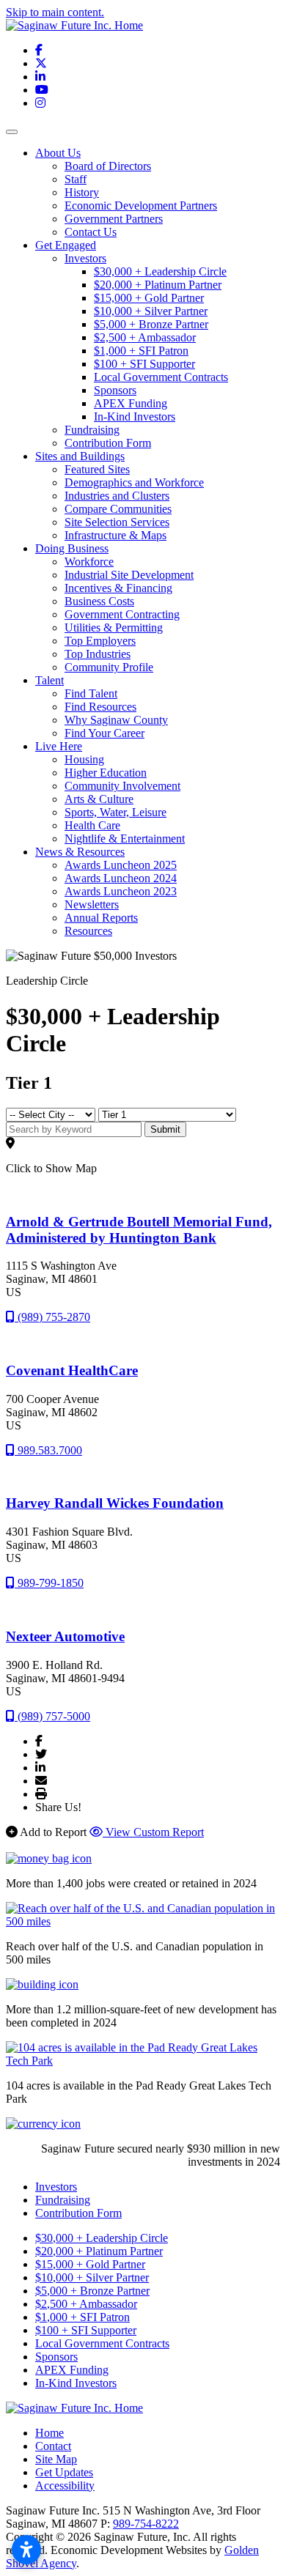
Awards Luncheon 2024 (121, 878)
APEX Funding (131, 403)
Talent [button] (49, 680)
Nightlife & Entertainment (125, 839)
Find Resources (100, 707)
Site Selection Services (117, 522)
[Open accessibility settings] (26, 2550)
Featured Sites (97, 469)
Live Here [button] (59, 746)
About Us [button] (58, 153)
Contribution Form (108, 443)
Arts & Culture (99, 799)
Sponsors (115, 390)
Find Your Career (104, 733)
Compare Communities (118, 509)
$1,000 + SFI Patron (141, 351)
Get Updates (64, 2472)
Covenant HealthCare (72, 1370)
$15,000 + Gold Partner (149, 298)
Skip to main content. (55, 12)
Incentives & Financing (118, 588)
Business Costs (99, 601)
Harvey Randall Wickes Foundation (115, 1503)
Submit (165, 1129)
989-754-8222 (146, 2524)
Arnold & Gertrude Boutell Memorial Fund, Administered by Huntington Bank (139, 1230)
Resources (88, 931)
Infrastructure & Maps (115, 535)
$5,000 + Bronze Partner (151, 324)
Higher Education (106, 773)
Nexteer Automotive (65, 1636)
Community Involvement (122, 786)
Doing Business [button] (72, 548)
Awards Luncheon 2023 (121, 891)
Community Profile (109, 667)
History (82, 192)
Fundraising (92, 430)
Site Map (56, 2459)
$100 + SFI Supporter (144, 364)
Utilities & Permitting (114, 628)
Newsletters (92, 904)
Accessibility (65, 2486)
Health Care (92, 825)
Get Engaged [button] (66, 245)
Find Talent (91, 693)
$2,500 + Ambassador (145, 337)
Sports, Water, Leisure (115, 812)
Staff (76, 179)
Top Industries (98, 654)
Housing (84, 759)
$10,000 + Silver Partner (151, 311)
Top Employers (100, 641)
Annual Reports (101, 918)
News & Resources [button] (80, 852)
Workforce (89, 562)
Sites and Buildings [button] (80, 456)
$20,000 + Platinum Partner (158, 285)
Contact (53, 2446)
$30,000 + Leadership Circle (160, 271)
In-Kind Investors (135, 417)
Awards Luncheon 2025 (121, 865)
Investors (85, 258)
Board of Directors (108, 166)
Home (49, 2433)
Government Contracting (122, 614)
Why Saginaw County (116, 720)
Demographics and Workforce (134, 482)
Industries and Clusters (117, 496)
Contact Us (91, 232)
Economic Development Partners (141, 206)
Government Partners (114, 219)
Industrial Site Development (129, 575)
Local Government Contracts (161, 377)
